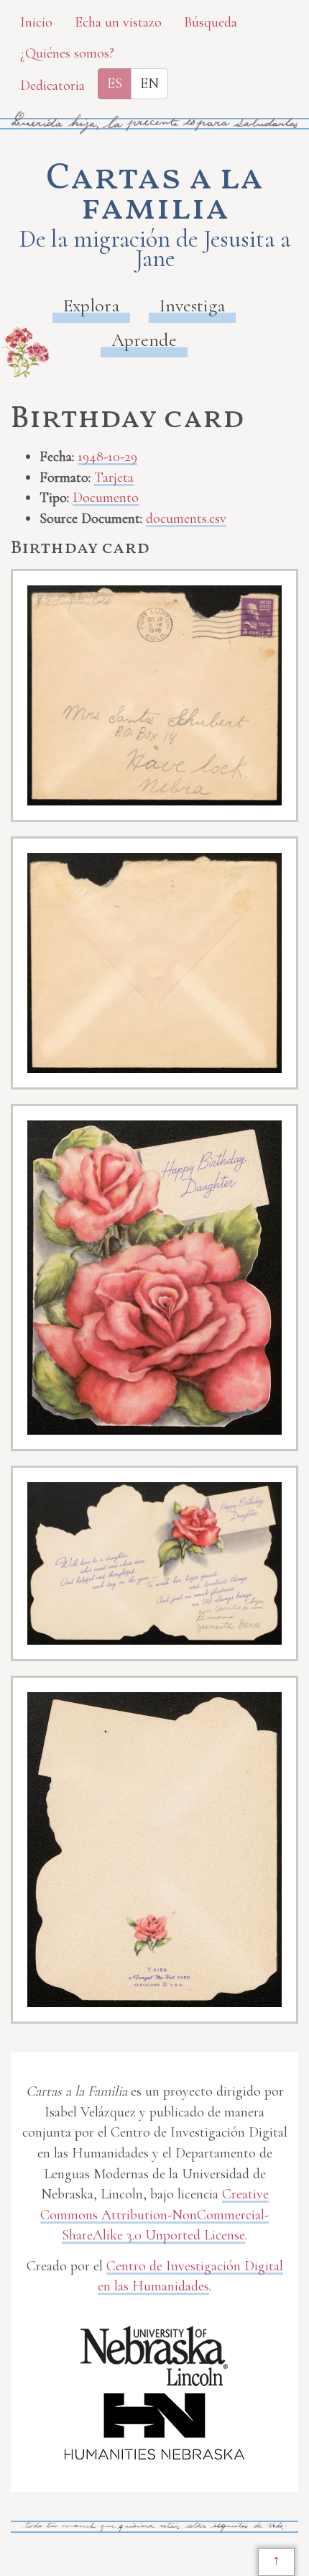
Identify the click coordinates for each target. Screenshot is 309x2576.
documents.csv (186, 519)
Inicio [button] (36, 22)
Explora (91, 305)
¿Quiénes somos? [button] (67, 53)
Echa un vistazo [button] (118, 22)
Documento (106, 498)
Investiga (192, 305)
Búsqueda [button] (211, 22)
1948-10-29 (107, 457)
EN (149, 83)
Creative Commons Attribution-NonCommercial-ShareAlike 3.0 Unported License (154, 2215)
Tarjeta (114, 478)
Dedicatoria (52, 86)
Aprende (144, 340)
